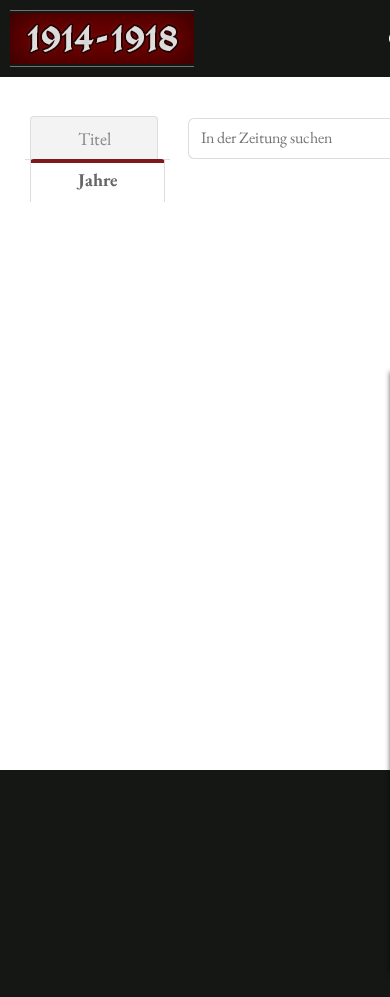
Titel (94, 138)
